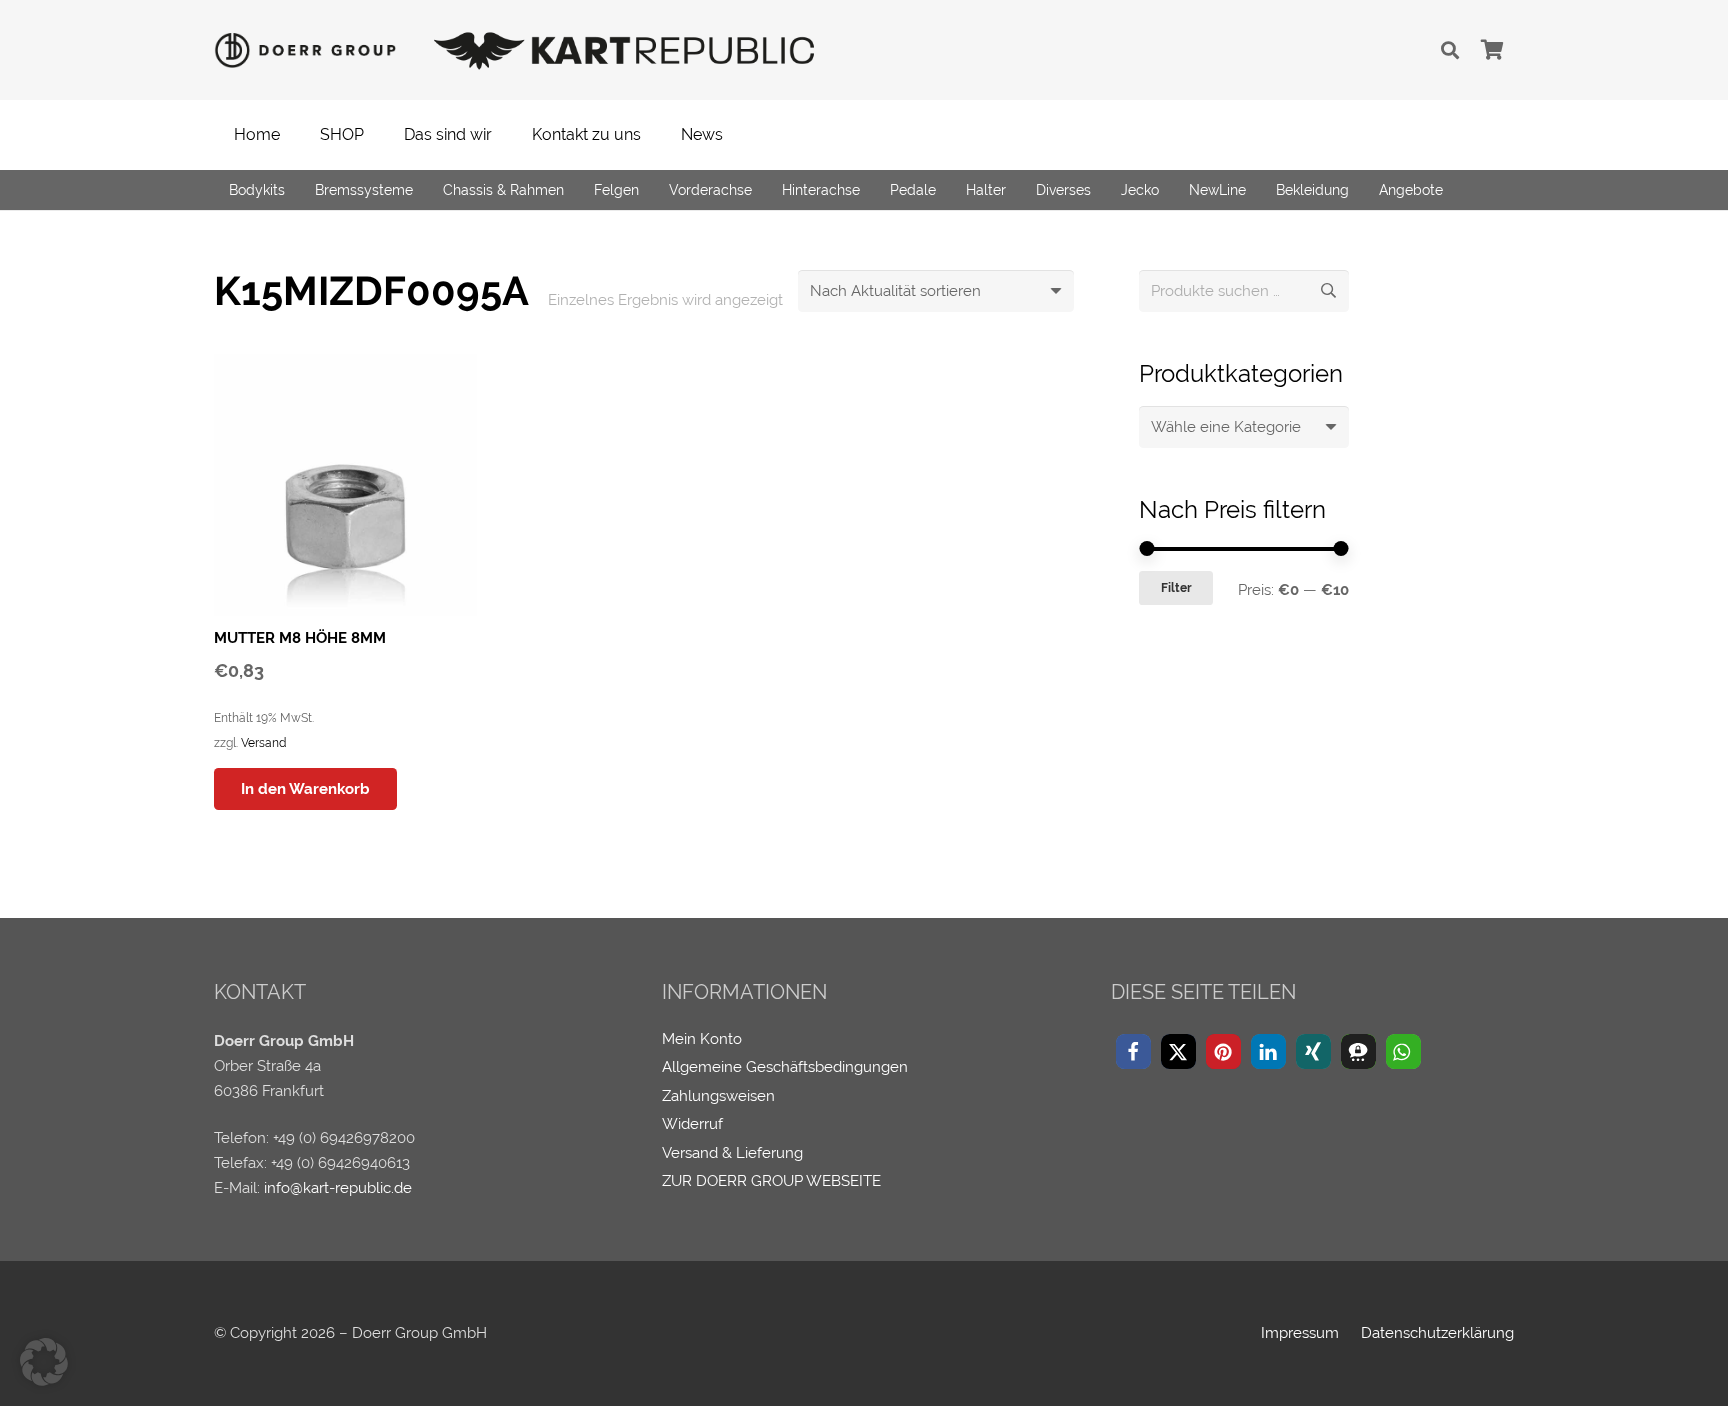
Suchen (1328, 291)
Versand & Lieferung (732, 1153)
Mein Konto (702, 1039)
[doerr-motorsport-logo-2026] (311, 50)
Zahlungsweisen (718, 1096)
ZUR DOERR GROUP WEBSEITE (771, 1181)
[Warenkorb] (1492, 50)
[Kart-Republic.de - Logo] (624, 50)
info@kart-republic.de (338, 1188)
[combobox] (1244, 427)
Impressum (1300, 1333)
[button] (1450, 50)
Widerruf (692, 1124)
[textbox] (1226, 427)
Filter (1176, 588)
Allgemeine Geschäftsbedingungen (785, 1067)
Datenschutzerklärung (1437, 1333)
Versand (263, 743)
